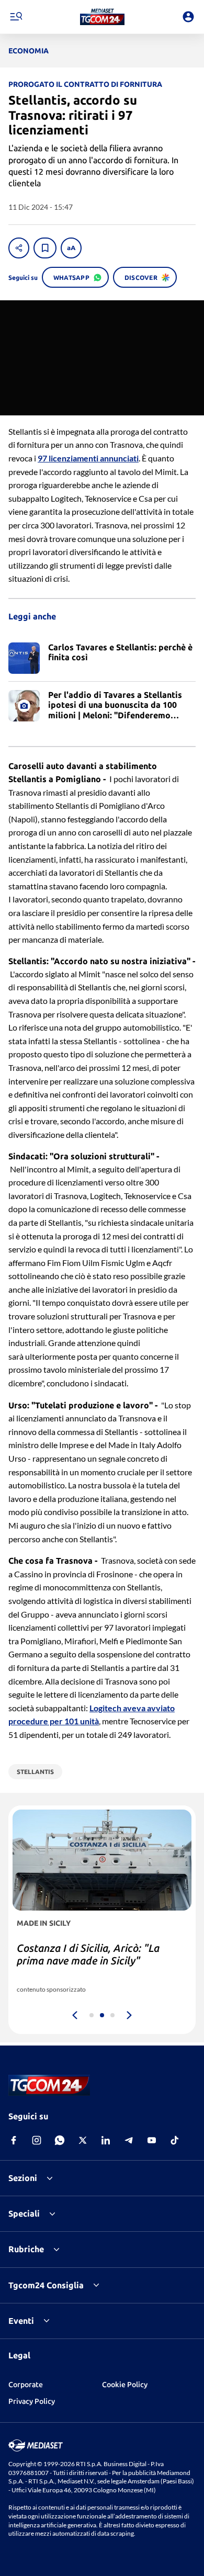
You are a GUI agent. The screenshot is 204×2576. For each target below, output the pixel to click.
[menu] (16, 17)
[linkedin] (106, 2140)
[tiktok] (175, 2140)
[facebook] (14, 2140)
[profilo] (188, 17)
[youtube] (152, 2140)
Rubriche (26, 2249)
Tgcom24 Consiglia (46, 2285)
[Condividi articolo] (19, 248)
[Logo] (102, 17)
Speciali (24, 2213)
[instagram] (37, 2140)
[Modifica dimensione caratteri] (71, 248)
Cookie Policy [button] (125, 2385)
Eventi (21, 2321)
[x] (83, 2140)
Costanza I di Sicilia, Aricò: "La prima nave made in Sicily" (88, 1954)
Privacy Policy (32, 2401)
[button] (102, 17)
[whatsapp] (60, 2140)
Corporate (26, 2385)
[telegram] (129, 2140)
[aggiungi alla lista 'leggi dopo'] (45, 248)
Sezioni (23, 2178)
